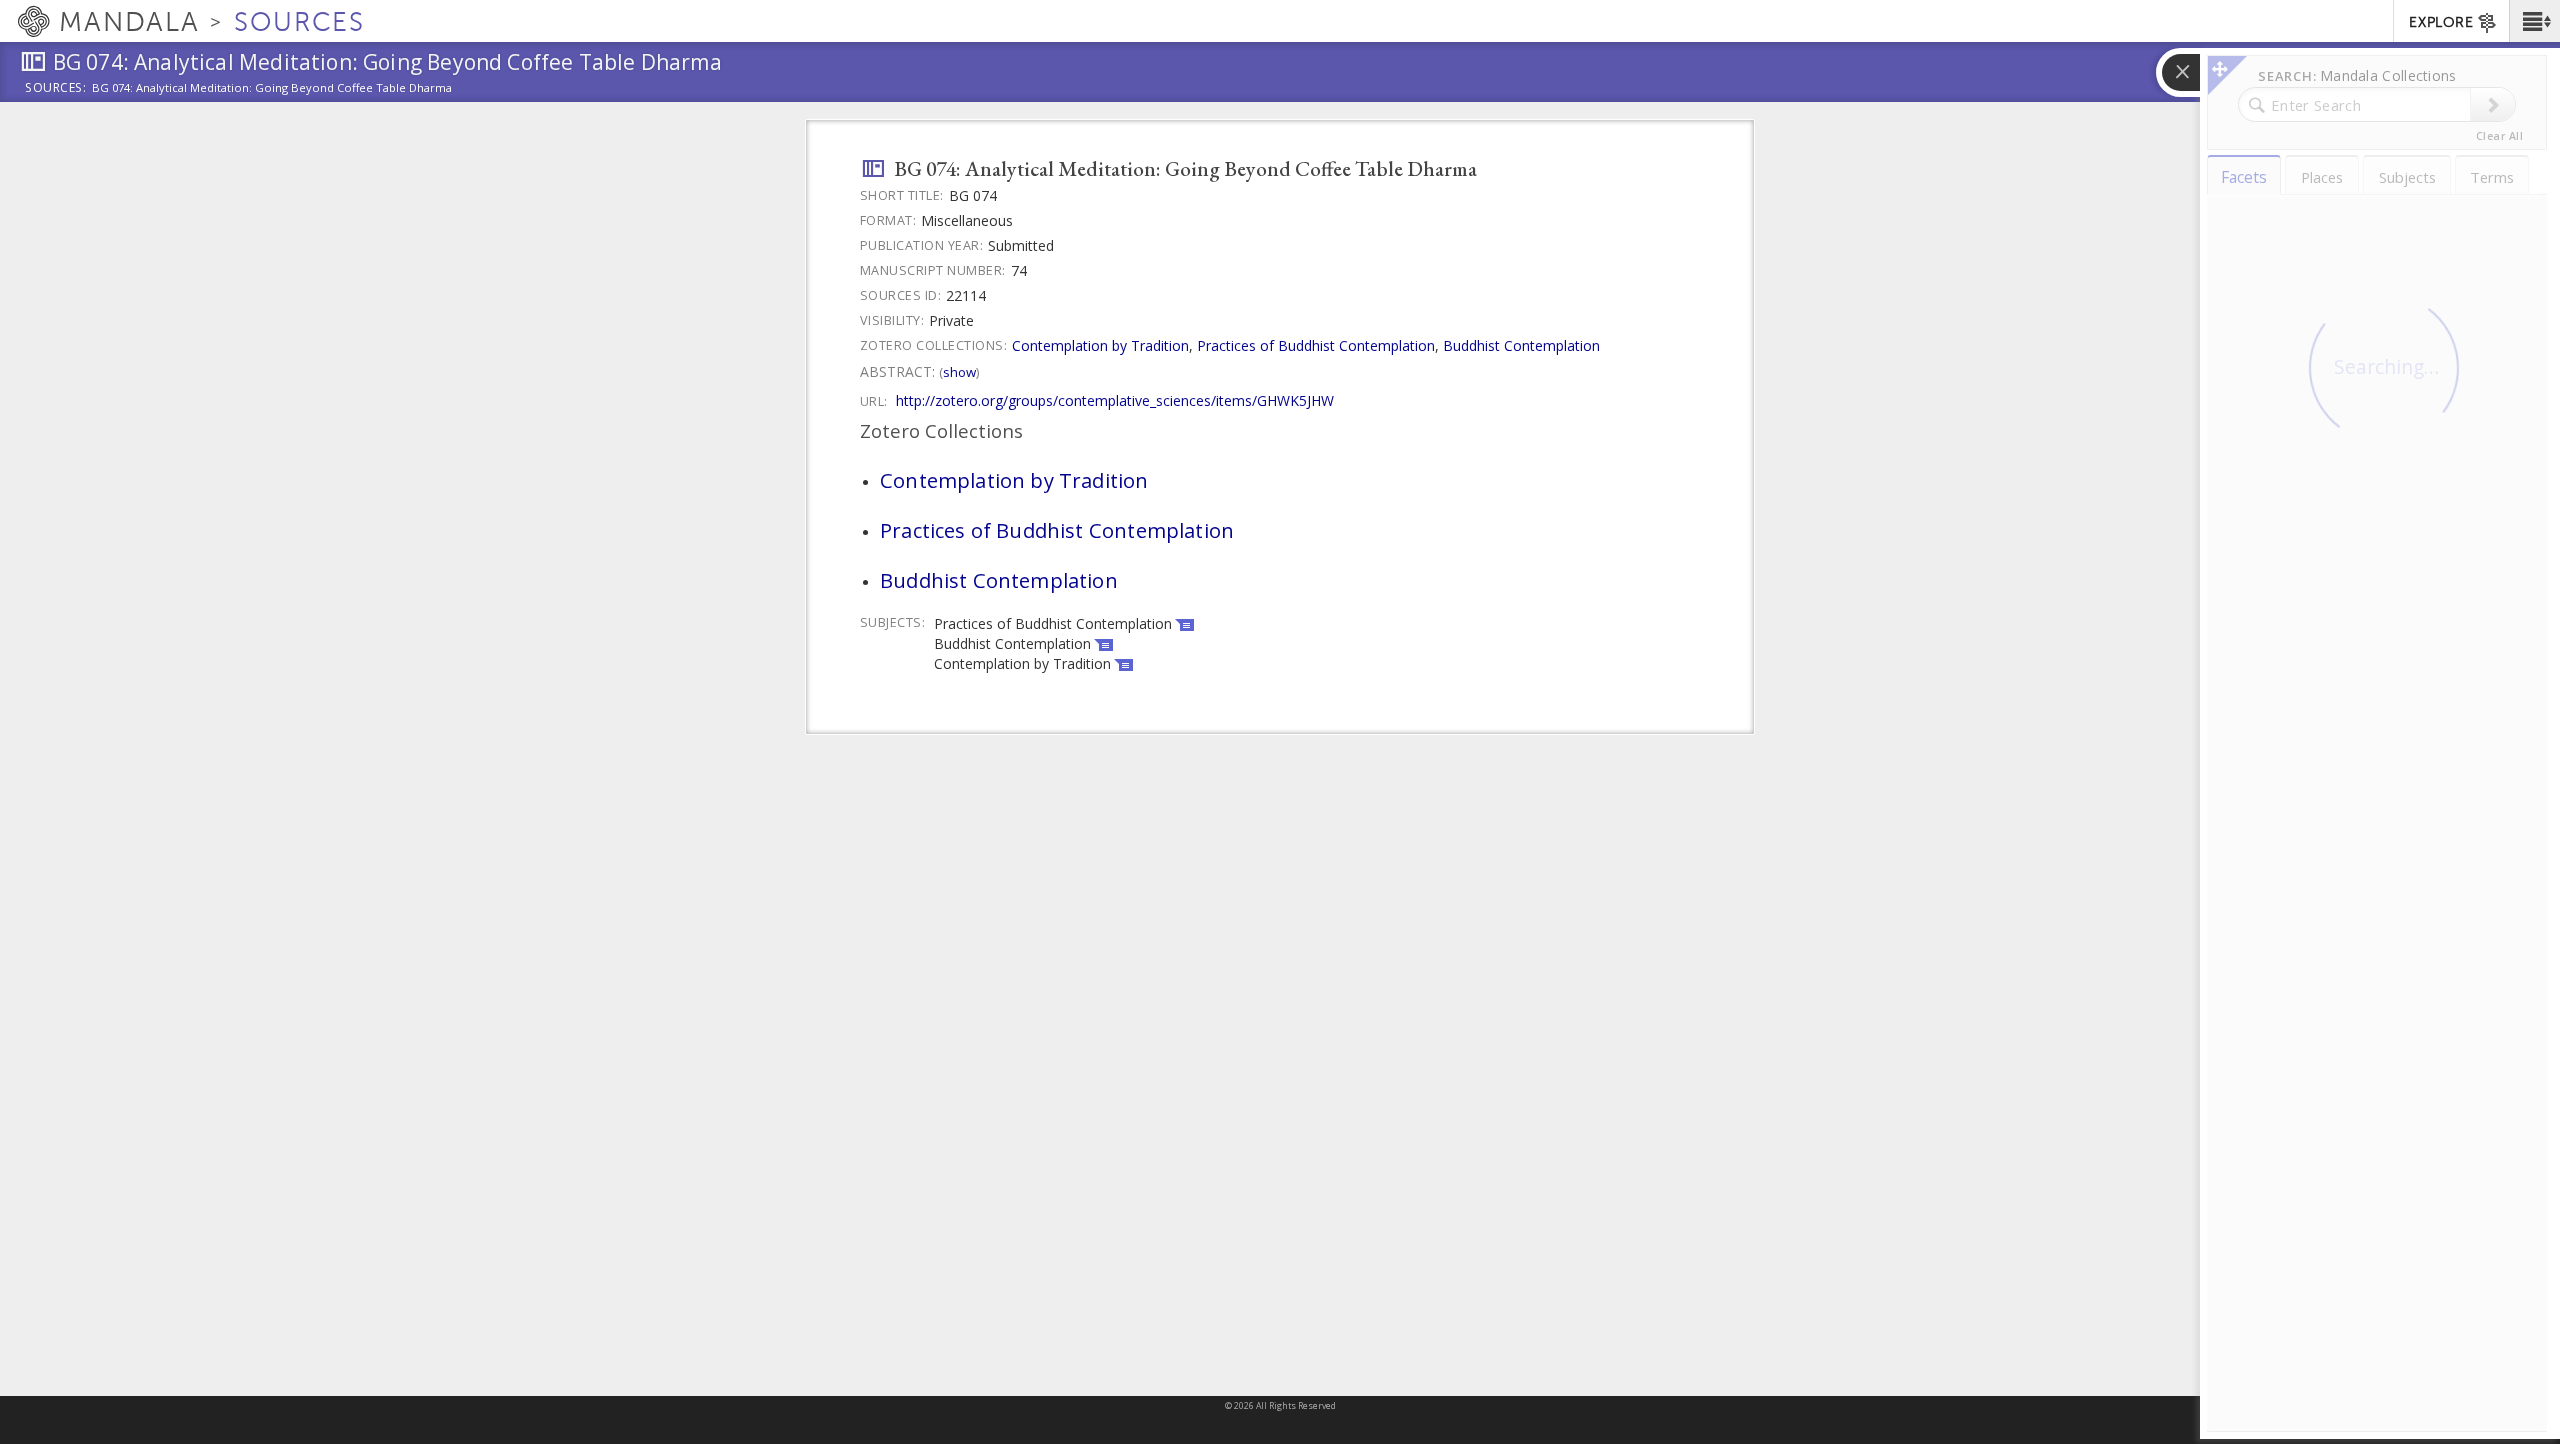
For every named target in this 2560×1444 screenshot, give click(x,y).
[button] (2534, 21)
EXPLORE (2441, 22)
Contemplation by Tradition (1100, 345)
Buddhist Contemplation (1521, 345)
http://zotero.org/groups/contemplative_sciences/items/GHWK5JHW (1115, 400)
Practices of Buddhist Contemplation (1316, 345)
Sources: (56, 89)
